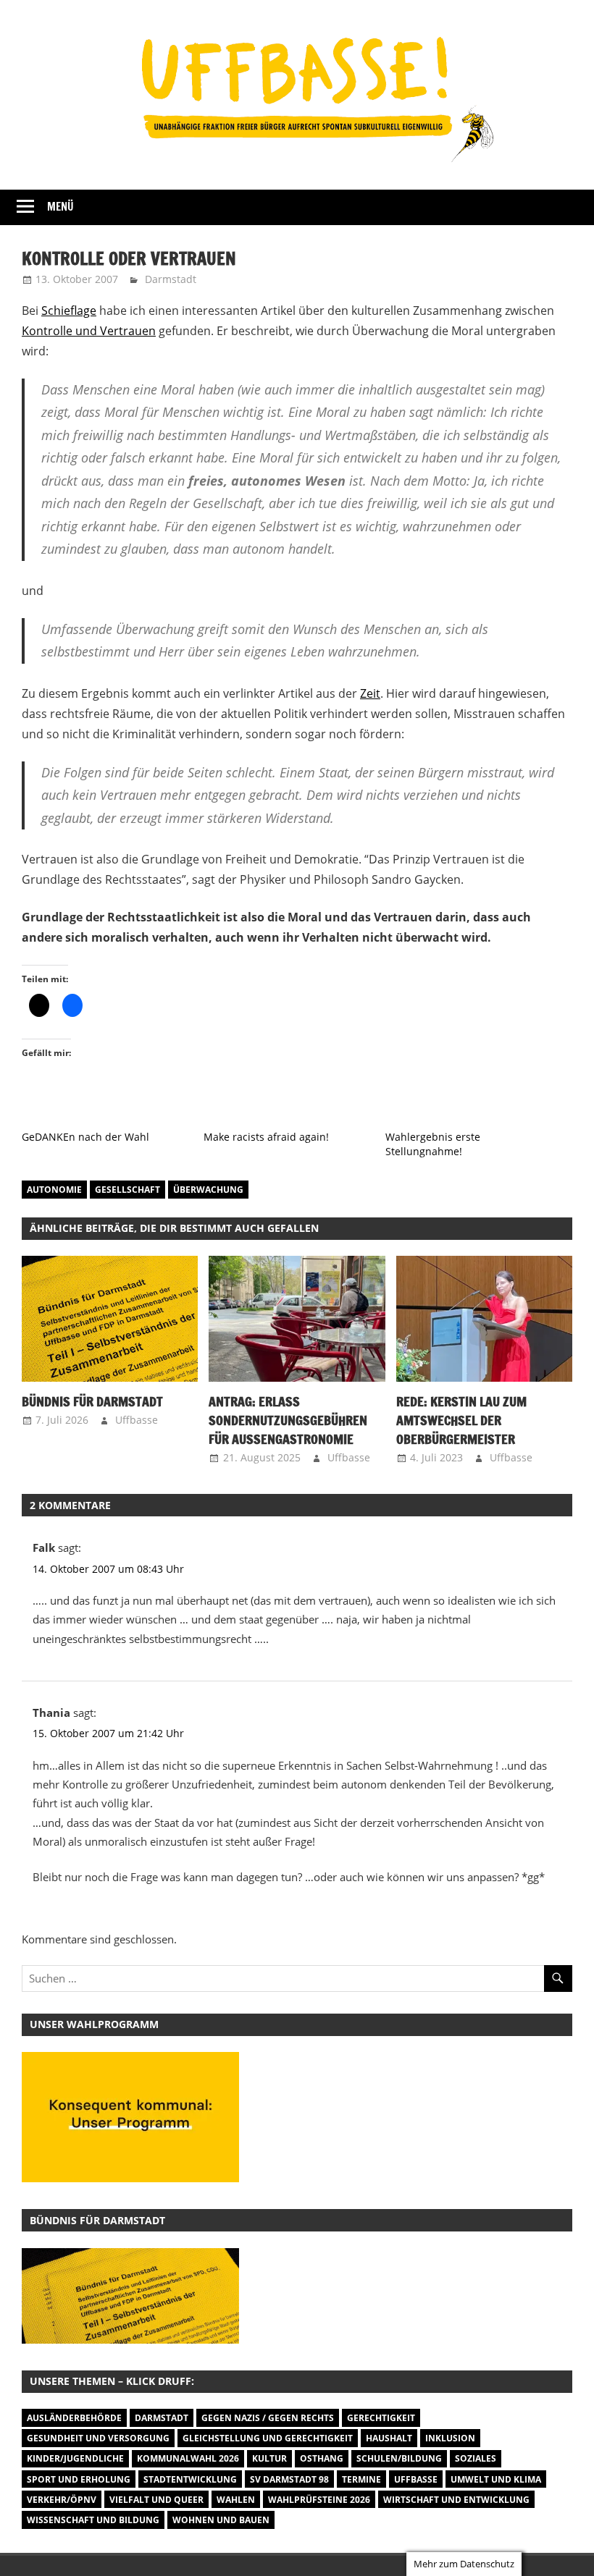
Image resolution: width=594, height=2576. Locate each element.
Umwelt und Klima (496, 2479)
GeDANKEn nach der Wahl (85, 1137)
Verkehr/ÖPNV (62, 2500)
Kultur (269, 2458)
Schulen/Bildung (399, 2458)
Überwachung (208, 1190)
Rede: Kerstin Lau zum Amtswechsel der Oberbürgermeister (461, 1420)
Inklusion (450, 2438)
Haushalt (389, 2438)
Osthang (322, 2458)
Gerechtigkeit (381, 2418)
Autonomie (54, 1190)
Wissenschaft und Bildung (93, 2520)
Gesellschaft (127, 1190)
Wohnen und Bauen (221, 2520)
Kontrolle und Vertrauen (89, 331)
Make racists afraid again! (266, 1137)
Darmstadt (171, 279)
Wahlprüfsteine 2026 (319, 2500)
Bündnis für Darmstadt (92, 1401)
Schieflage (69, 311)
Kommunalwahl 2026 (188, 2458)
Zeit (370, 693)
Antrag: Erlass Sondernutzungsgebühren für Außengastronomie (288, 1420)
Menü (60, 207)
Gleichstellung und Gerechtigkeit (268, 2438)
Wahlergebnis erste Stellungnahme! (433, 1144)
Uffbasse (137, 1420)
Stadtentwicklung (190, 2479)
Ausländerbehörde (74, 2418)
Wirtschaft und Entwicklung (456, 2500)
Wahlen (236, 2500)
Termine (361, 2479)
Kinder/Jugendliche (75, 2458)
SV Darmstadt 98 (289, 2479)
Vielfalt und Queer (156, 2500)
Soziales (476, 2458)
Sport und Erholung (79, 2479)
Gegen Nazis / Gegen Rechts (268, 2418)
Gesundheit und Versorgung (98, 2438)
